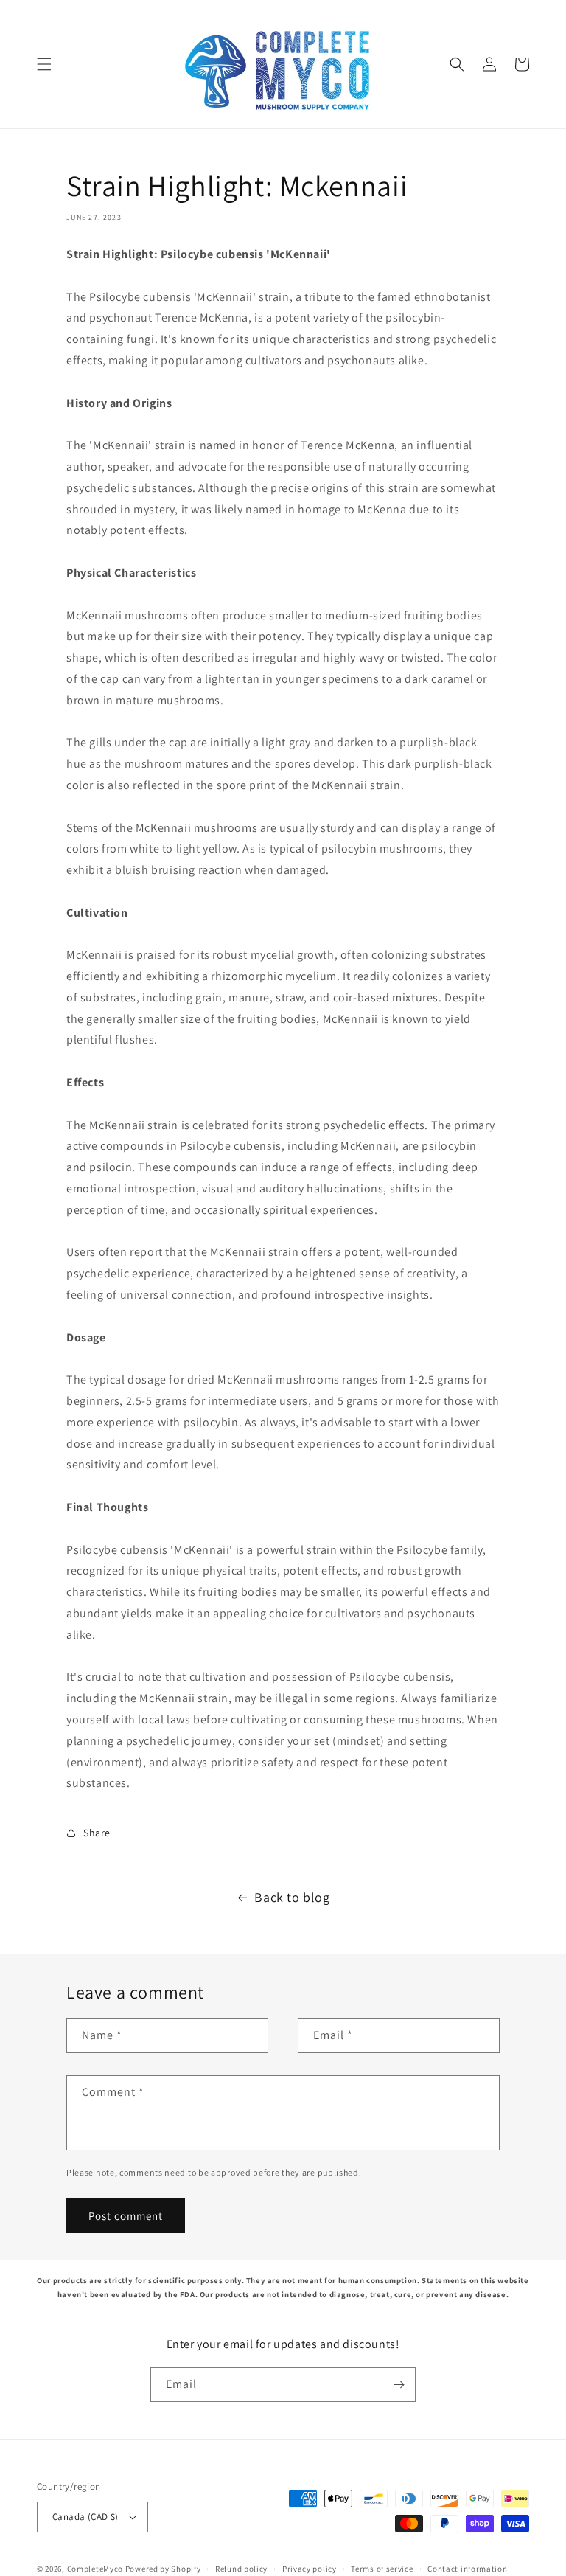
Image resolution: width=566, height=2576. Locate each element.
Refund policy (241, 2569)
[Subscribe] (399, 2385)
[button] (44, 64)
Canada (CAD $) (85, 2517)
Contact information (467, 2569)
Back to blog (292, 1897)
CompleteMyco (95, 2569)
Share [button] (97, 1833)
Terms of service (382, 2569)
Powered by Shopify (163, 2569)
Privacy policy (310, 2569)
